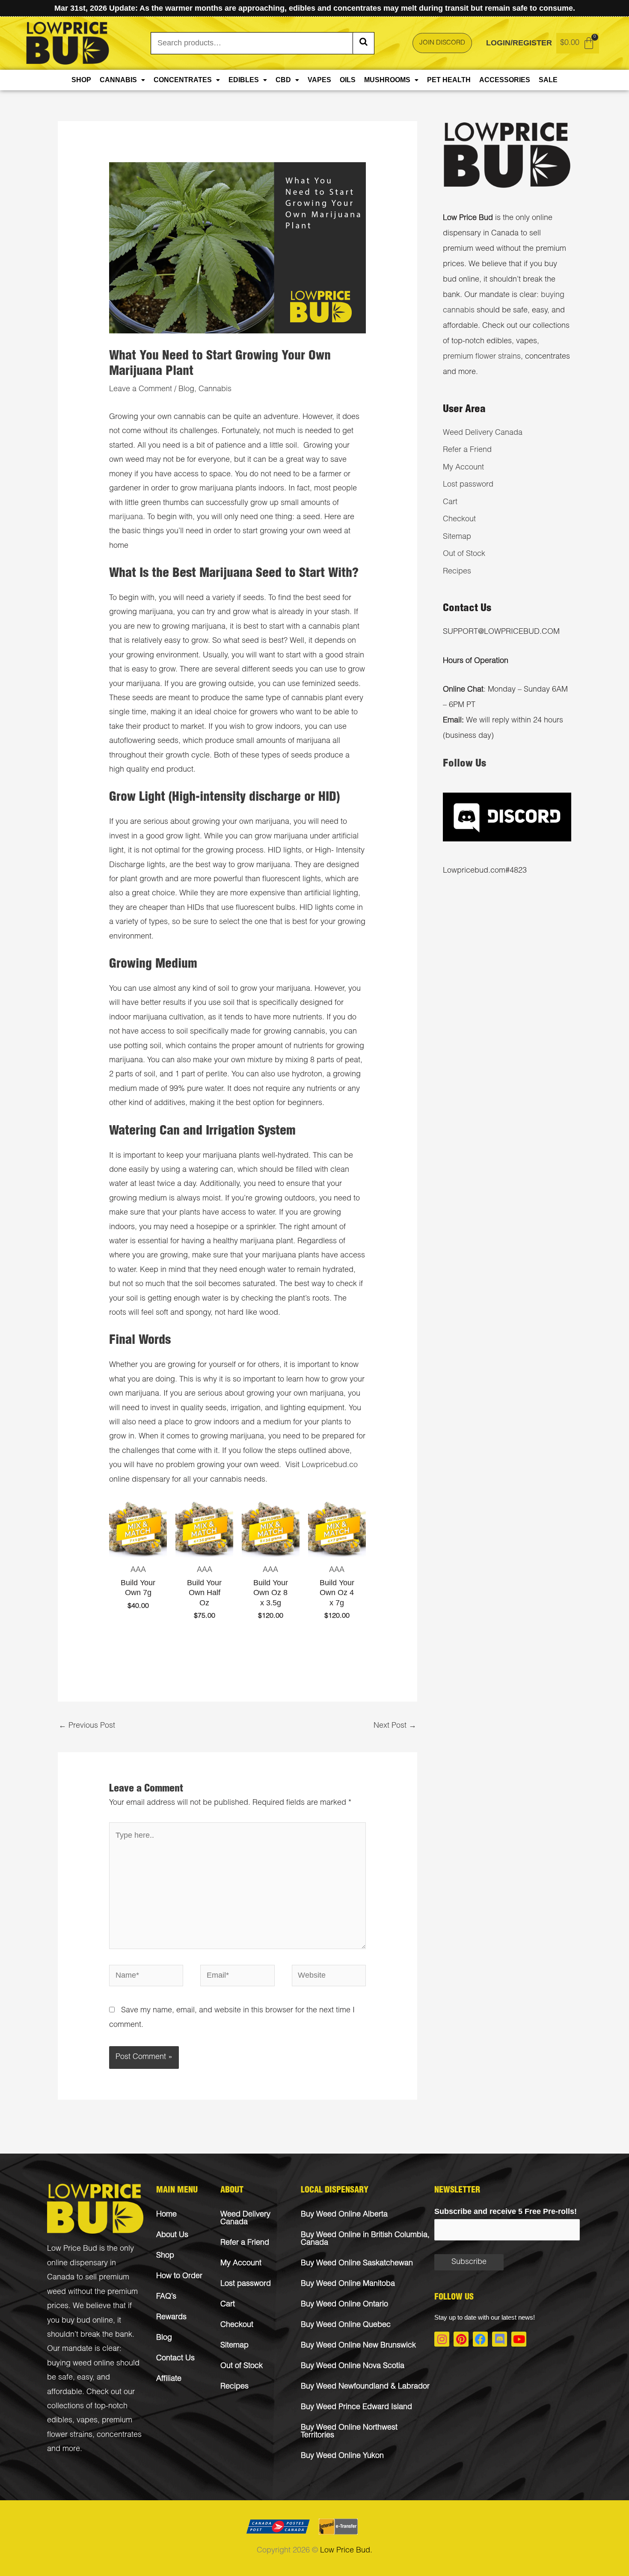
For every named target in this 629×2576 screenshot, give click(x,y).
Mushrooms (387, 80)
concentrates (119, 2435)
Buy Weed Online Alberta (344, 2215)
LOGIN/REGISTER (519, 43)
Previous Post (87, 1726)
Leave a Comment (141, 389)
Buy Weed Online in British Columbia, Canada (365, 2239)
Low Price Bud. (346, 2551)
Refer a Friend (467, 450)
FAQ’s (166, 2297)
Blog (186, 389)
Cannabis (118, 80)
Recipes (457, 572)
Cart (450, 502)
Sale (548, 80)
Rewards (171, 2318)
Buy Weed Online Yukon (342, 2456)
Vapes (319, 80)
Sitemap (457, 537)
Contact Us (175, 2359)
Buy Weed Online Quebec (346, 2325)
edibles (60, 2421)
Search (363, 43)
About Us (172, 2235)
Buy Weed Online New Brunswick (358, 2346)
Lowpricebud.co (330, 1465)
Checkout (459, 520)
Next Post (395, 1726)
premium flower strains (482, 357)
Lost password (468, 485)
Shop (81, 80)
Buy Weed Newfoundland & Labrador (365, 2387)
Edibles (244, 80)
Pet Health (449, 80)
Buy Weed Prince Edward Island (356, 2407)
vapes (87, 2421)
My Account (463, 468)
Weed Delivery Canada (483, 433)
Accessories (505, 80)
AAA (138, 1570)
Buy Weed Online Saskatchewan (357, 2264)
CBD (283, 80)
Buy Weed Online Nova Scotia (353, 2366)
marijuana (126, 517)
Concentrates (183, 80)
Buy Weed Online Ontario (344, 2305)
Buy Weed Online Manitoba (348, 2284)
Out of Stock (464, 554)
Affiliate (169, 2379)
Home (166, 2215)
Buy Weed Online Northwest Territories (349, 2432)
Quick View (138, 1549)
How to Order (179, 2276)
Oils (348, 80)
